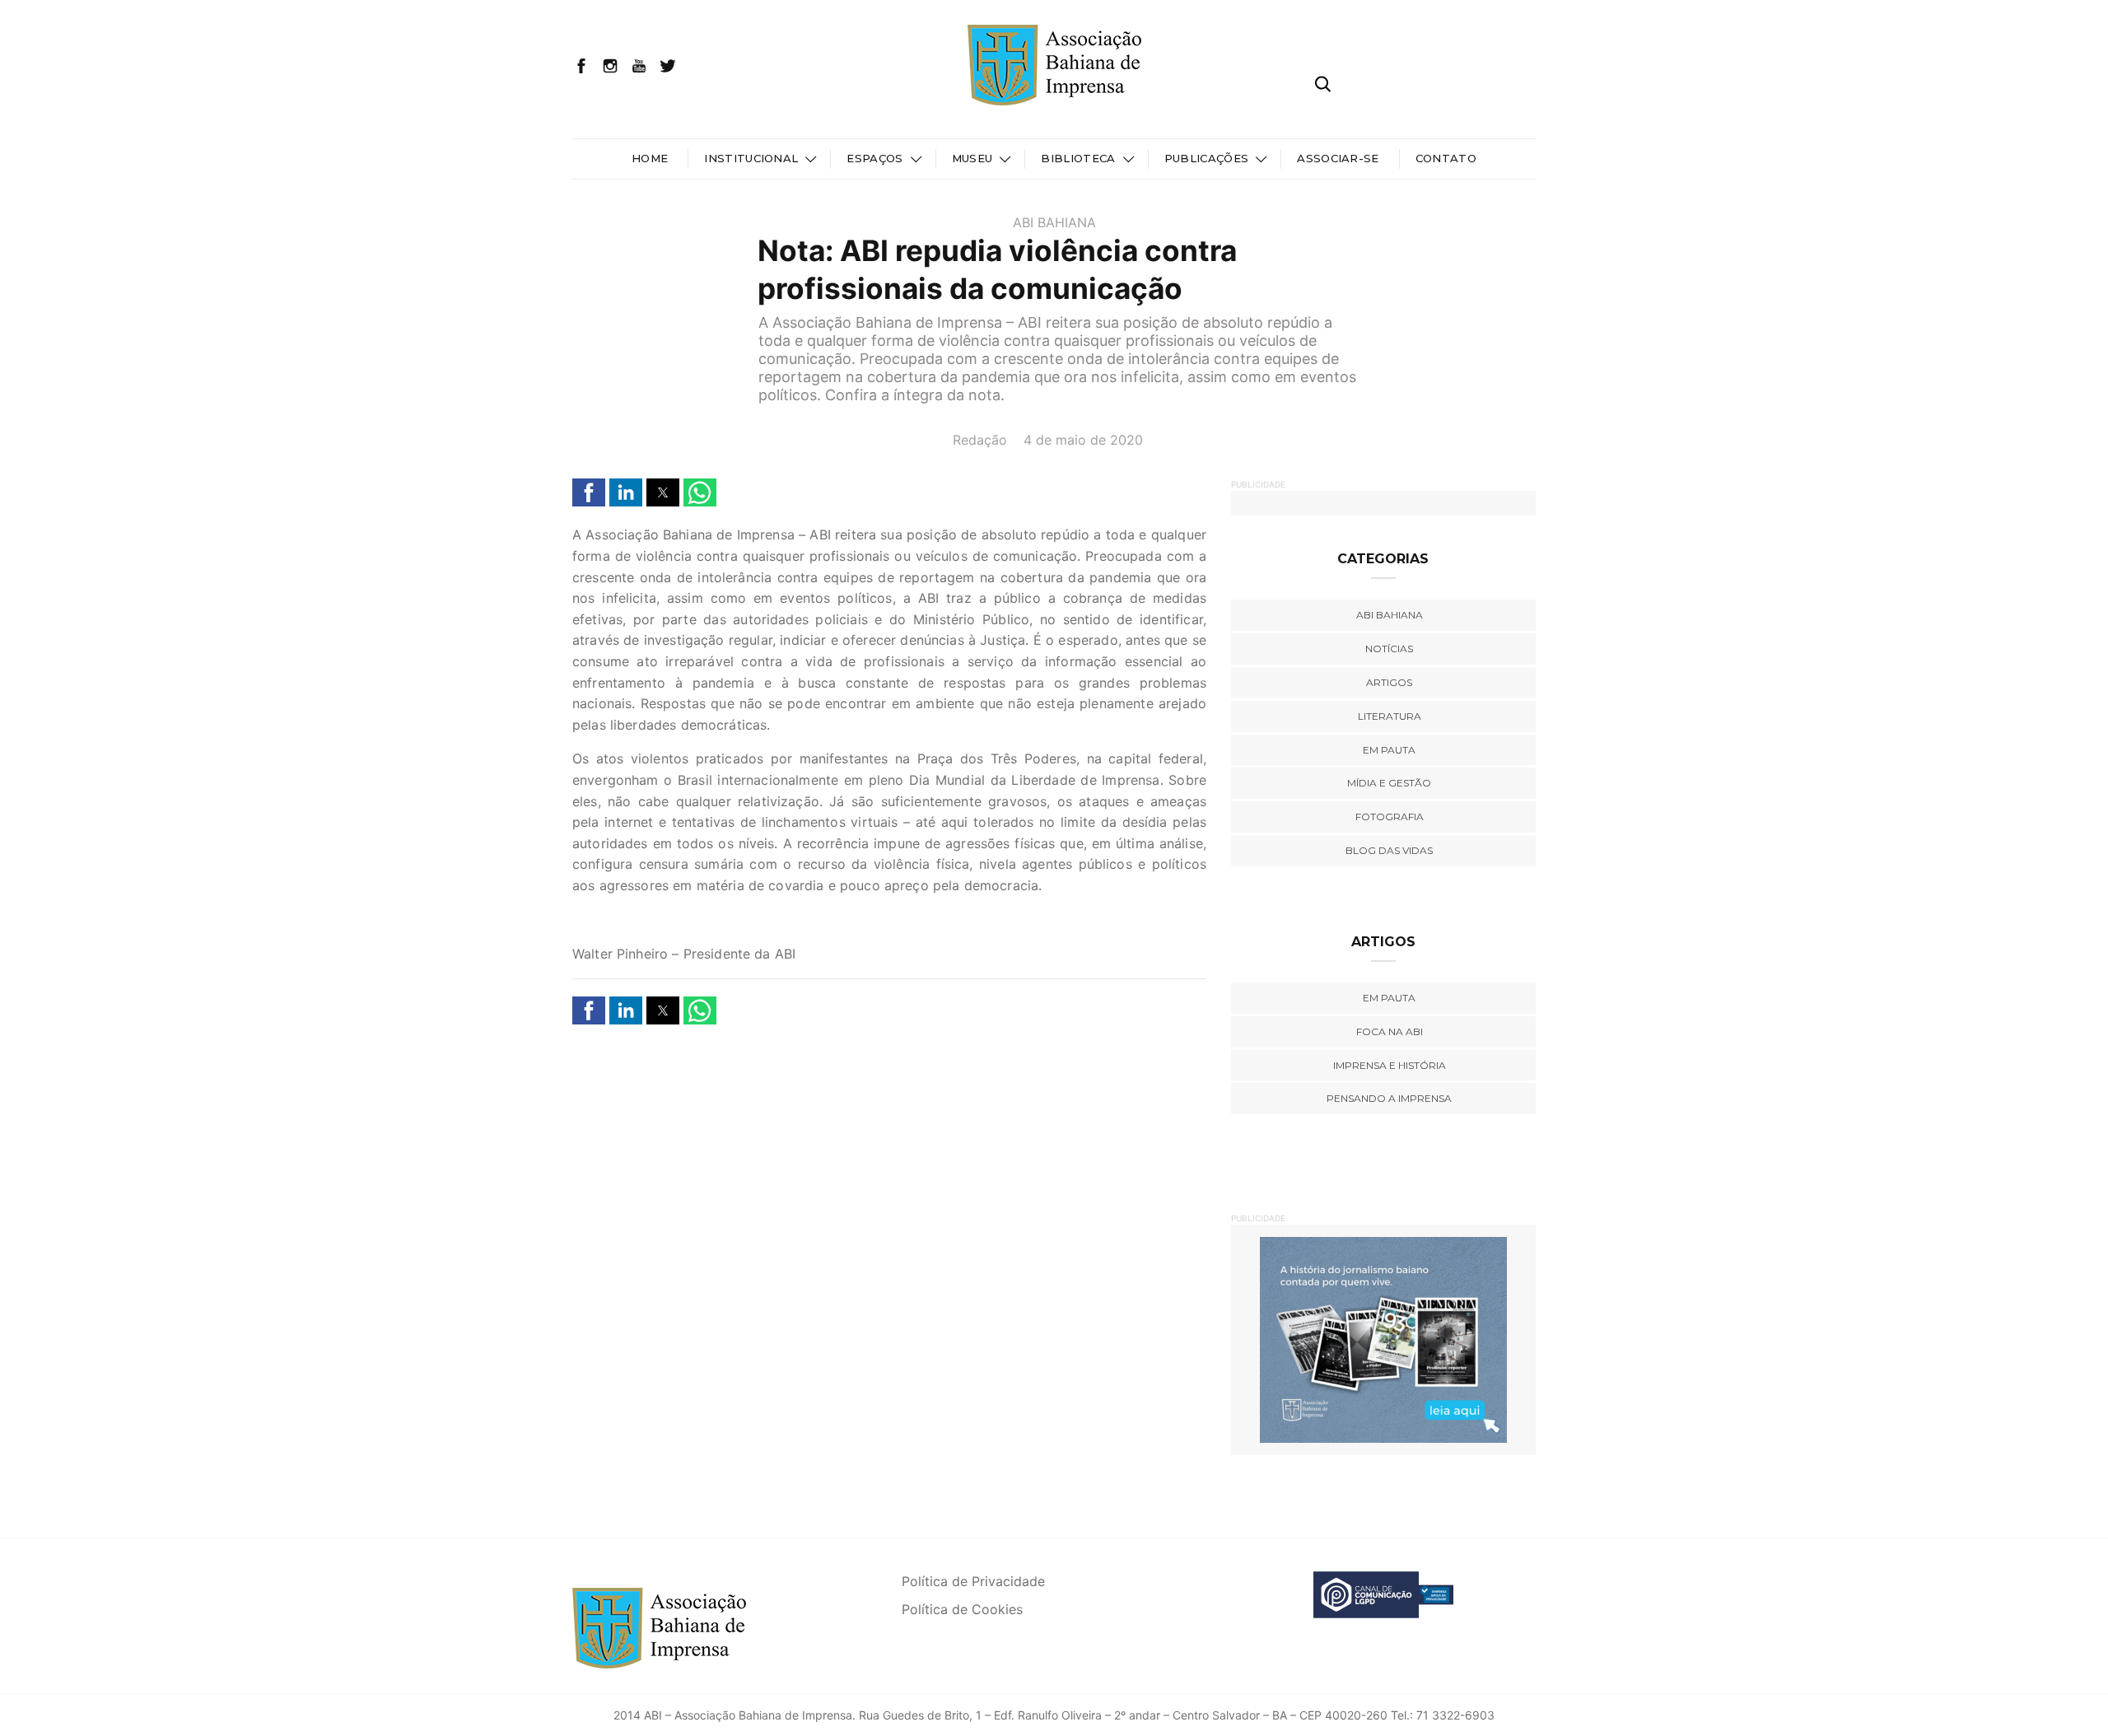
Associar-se (1338, 158)
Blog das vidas (1389, 850)
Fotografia (1390, 817)
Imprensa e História (1390, 1065)
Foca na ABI (1390, 1031)
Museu (972, 158)
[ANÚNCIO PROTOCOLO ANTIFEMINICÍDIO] (1441, 1339)
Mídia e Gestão (1389, 783)
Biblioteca (1078, 158)
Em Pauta (1389, 998)
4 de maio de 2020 (1083, 440)
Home (650, 158)
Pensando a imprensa (1389, 1098)
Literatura (1390, 716)
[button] (589, 492)
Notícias (1389, 649)
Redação (980, 440)
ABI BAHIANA (1054, 222)
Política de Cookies (962, 1609)
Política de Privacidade (973, 1581)
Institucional (751, 158)
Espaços (874, 158)
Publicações (1207, 158)
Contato (1446, 158)
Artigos (1389, 682)
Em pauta (1389, 750)
